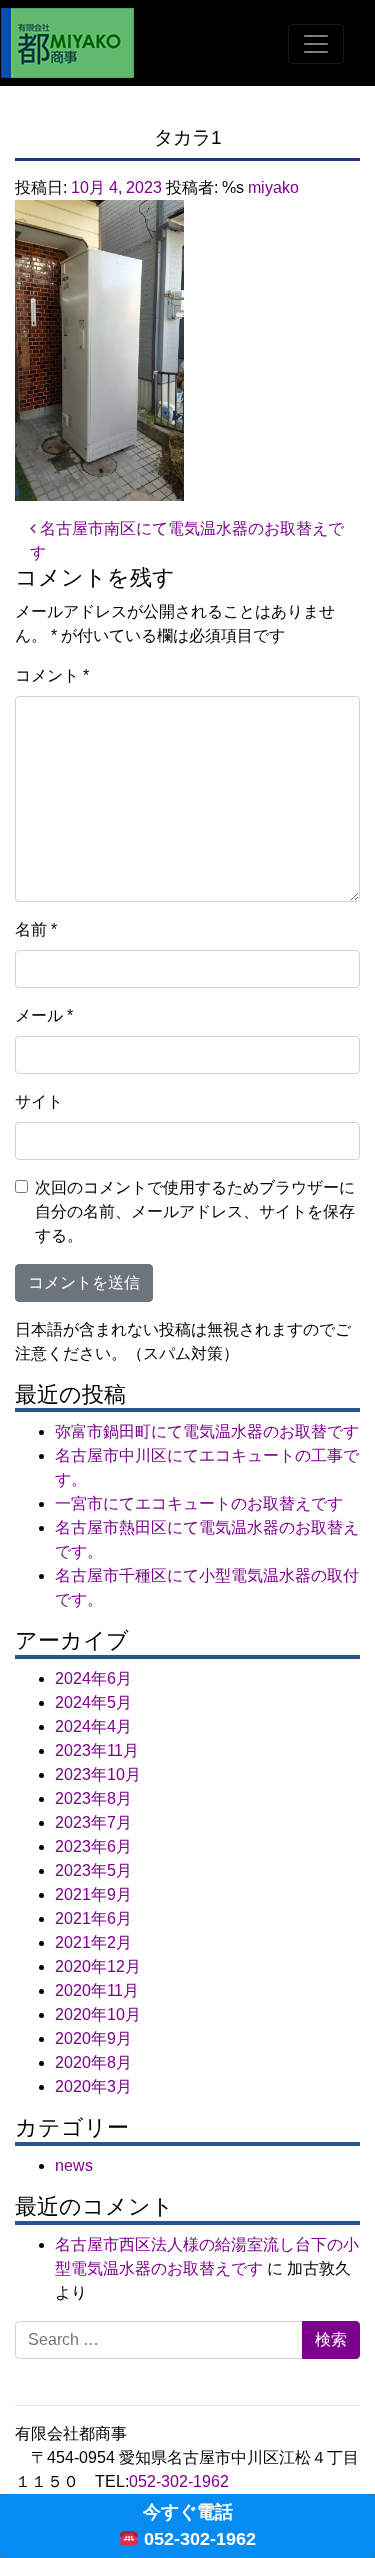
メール (44, 1015)
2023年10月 (98, 1774)
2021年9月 (93, 1894)
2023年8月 (93, 1798)
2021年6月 (93, 1918)
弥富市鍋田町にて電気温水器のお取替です (207, 1431)
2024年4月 (93, 1726)
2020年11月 (97, 1990)
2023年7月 (93, 1822)
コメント (52, 675)
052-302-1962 (179, 2481)
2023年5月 (93, 1870)
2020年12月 (98, 1966)
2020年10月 (98, 2014)
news (74, 2165)
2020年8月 (93, 2062)
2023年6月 (93, 1846)
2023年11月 (97, 1750)
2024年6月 (93, 1678)
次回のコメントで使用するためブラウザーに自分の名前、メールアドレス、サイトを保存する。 (195, 1211)
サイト (39, 1101)
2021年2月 (93, 1942)
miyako (273, 187)
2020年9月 (93, 2038)
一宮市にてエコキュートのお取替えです (199, 1503)
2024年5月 (93, 1702)
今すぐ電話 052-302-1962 (197, 2525)
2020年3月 (93, 2086)
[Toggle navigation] (316, 44)
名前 (36, 929)
